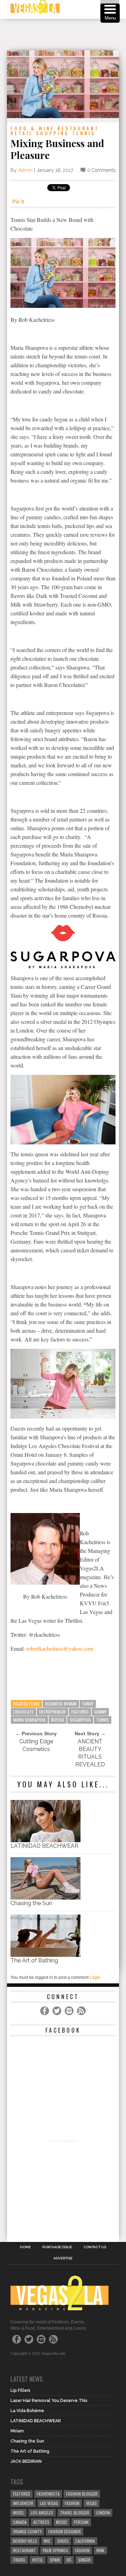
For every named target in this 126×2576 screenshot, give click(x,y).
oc (69, 2560)
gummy (100, 1712)
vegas (92, 2503)
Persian (81, 2522)
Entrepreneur (52, 1712)
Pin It (18, 201)
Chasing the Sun (31, 1903)
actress (41, 2522)
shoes (63, 2541)
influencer (23, 2503)
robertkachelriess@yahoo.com (60, 1648)
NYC (47, 2541)
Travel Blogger (75, 2513)
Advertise (63, 2258)
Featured (80, 1712)
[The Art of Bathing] (45, 1955)
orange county (27, 2531)
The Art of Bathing (34, 1960)
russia (58, 1720)
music (62, 2522)
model (19, 2513)
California (85, 2541)
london (103, 2513)
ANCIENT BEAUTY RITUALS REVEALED (90, 1753)
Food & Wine (33, 128)
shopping (53, 133)
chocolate (23, 1712)
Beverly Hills (25, 2541)
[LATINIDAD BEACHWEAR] (45, 1840)
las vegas (49, 2503)
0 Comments (101, 170)
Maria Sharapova (29, 1720)
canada (20, 2522)
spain (55, 2560)
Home (25, 2247)
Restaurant (78, 128)
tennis (103, 1720)
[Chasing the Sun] (45, 1898)
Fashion (72, 2503)
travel (19, 2560)
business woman (61, 1704)
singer (84, 2560)
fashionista (48, 2494)
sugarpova (80, 1720)
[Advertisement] (66, 35)
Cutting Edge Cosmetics (36, 1745)
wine (100, 2550)
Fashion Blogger (82, 2494)
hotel (38, 2560)
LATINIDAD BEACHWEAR (44, 1846)
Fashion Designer (65, 2531)
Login (95, 1977)
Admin (25, 170)
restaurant (24, 2550)
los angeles (42, 2513)
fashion (82, 2550)
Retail (22, 133)
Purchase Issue (57, 2247)
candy (88, 1704)
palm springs (55, 2550)
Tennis (84, 133)
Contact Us (95, 2247)
